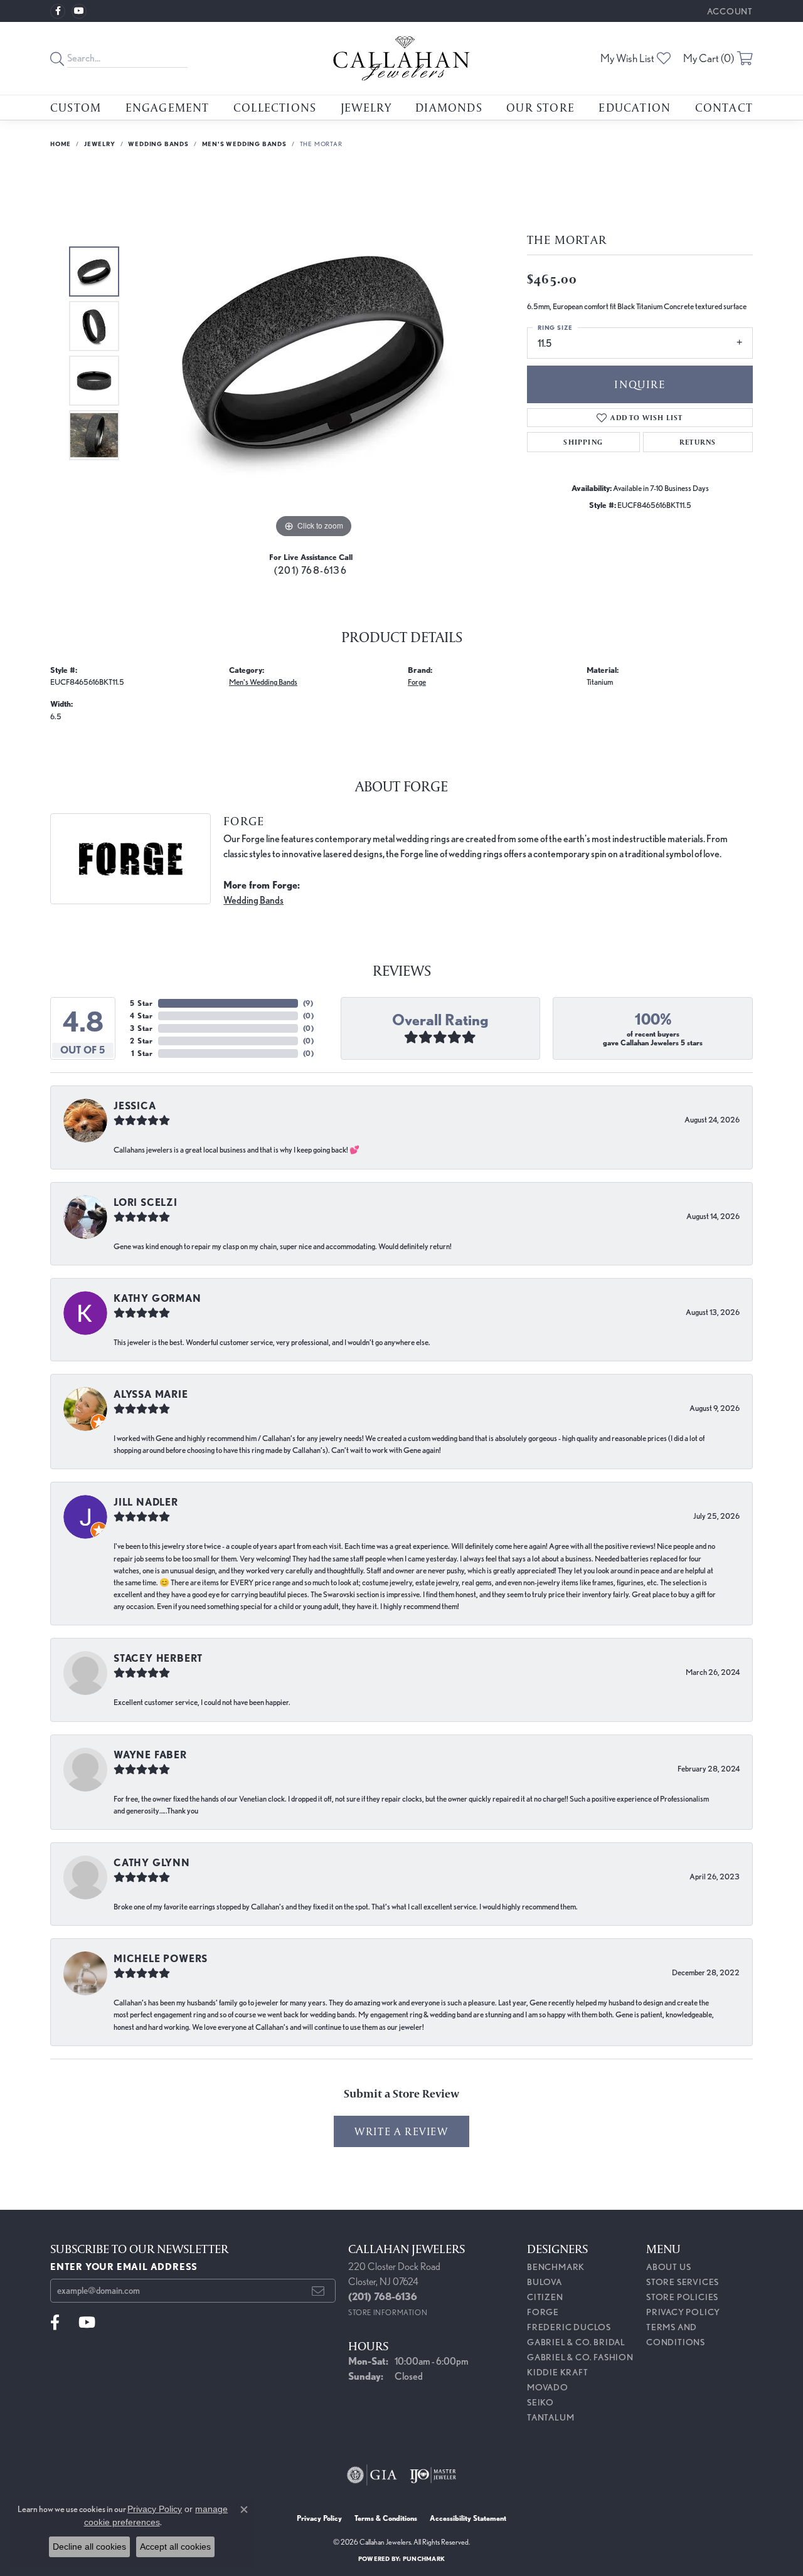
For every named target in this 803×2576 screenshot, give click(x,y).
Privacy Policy (683, 2312)
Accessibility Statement (468, 2518)
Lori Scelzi (146, 1202)
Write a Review (401, 2131)
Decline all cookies (89, 2547)
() (308, 1003)
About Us (668, 2267)
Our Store (540, 107)
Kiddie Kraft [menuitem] (558, 2372)
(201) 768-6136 (311, 570)
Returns (698, 442)
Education (635, 107)
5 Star (141, 1003)
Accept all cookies (175, 2547)
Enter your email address (124, 2267)
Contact (724, 107)
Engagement (168, 107)
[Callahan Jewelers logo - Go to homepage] (401, 58)
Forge (417, 682)
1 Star (142, 1053)
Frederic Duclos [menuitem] (569, 2327)
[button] (729, 11)
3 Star (141, 1028)
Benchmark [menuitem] (556, 2267)
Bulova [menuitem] (545, 2282)
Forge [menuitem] (543, 2312)
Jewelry (366, 107)
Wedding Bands (158, 144)
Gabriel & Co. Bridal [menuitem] (576, 2342)
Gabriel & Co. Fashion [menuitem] (580, 2357)
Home (61, 144)
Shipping (583, 442)
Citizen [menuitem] (545, 2297)
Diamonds (449, 107)
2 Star (141, 1041)
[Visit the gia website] (372, 2475)
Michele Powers (161, 1959)
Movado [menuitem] (548, 2387)
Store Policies (682, 2297)
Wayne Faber (150, 1755)
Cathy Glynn (152, 1863)
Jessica (135, 1106)
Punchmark (424, 2558)
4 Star (141, 1016)
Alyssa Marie (151, 1394)
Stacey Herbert (158, 1658)
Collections (275, 107)
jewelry (100, 144)
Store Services (683, 2282)
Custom (76, 107)
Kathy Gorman (157, 1298)
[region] (314, 353)
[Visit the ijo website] (433, 2475)
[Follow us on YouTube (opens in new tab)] (79, 11)
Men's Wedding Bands (244, 144)
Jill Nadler (146, 1502)
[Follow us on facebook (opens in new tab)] (58, 11)
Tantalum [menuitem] (550, 2417)
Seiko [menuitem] (540, 2402)
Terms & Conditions (386, 2518)
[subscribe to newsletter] (318, 2291)
